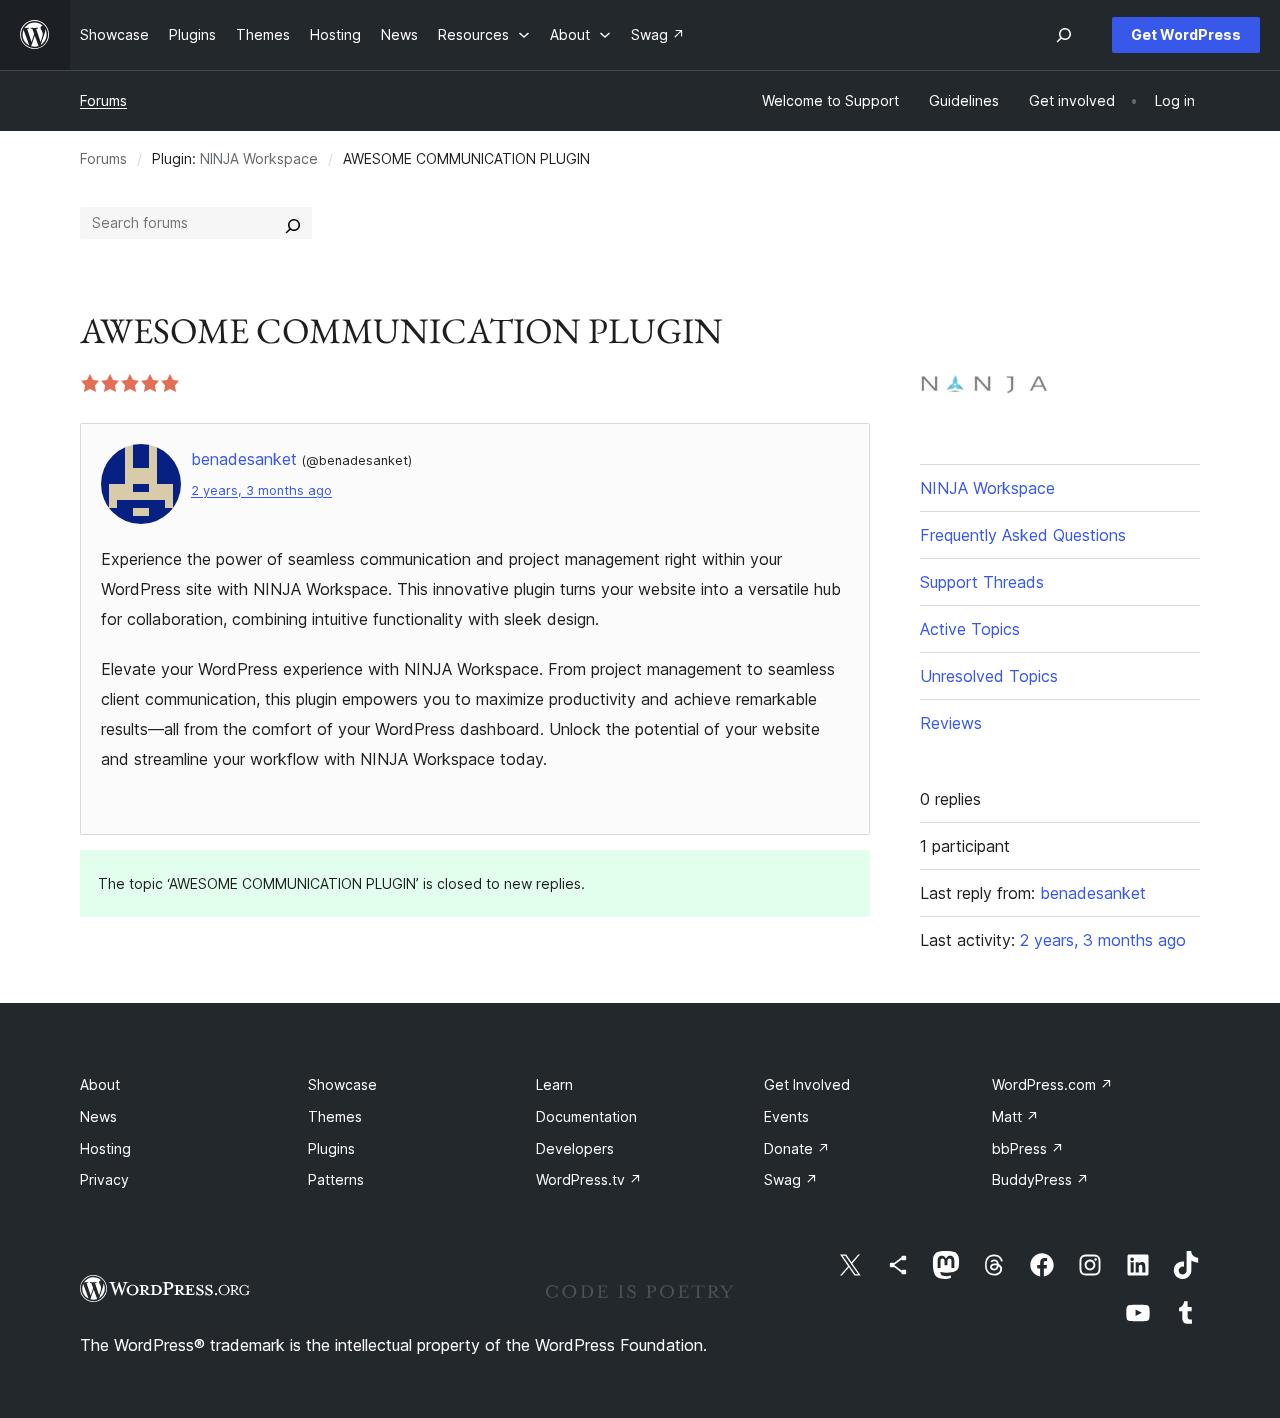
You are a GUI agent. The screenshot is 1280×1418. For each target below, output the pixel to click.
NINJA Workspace (259, 158)
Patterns (336, 1179)
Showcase (342, 1084)
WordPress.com (1052, 1084)
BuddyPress (1040, 1179)
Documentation (586, 1116)
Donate (797, 1148)
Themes (335, 1116)
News (98, 1116)
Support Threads (982, 582)
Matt (1015, 1116)
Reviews (951, 723)
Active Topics (970, 629)
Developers (575, 1148)
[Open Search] (1064, 35)
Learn (554, 1084)
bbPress (1028, 1148)
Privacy (104, 1179)
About (100, 1084)
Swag (791, 1179)
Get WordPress (1186, 34)
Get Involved (807, 1084)
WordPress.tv (589, 1179)
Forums (103, 100)
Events (786, 1116)
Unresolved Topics (989, 676)
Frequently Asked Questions (1023, 535)
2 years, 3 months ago (261, 490)
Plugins (331, 1148)
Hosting (105, 1148)
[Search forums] (293, 223)
